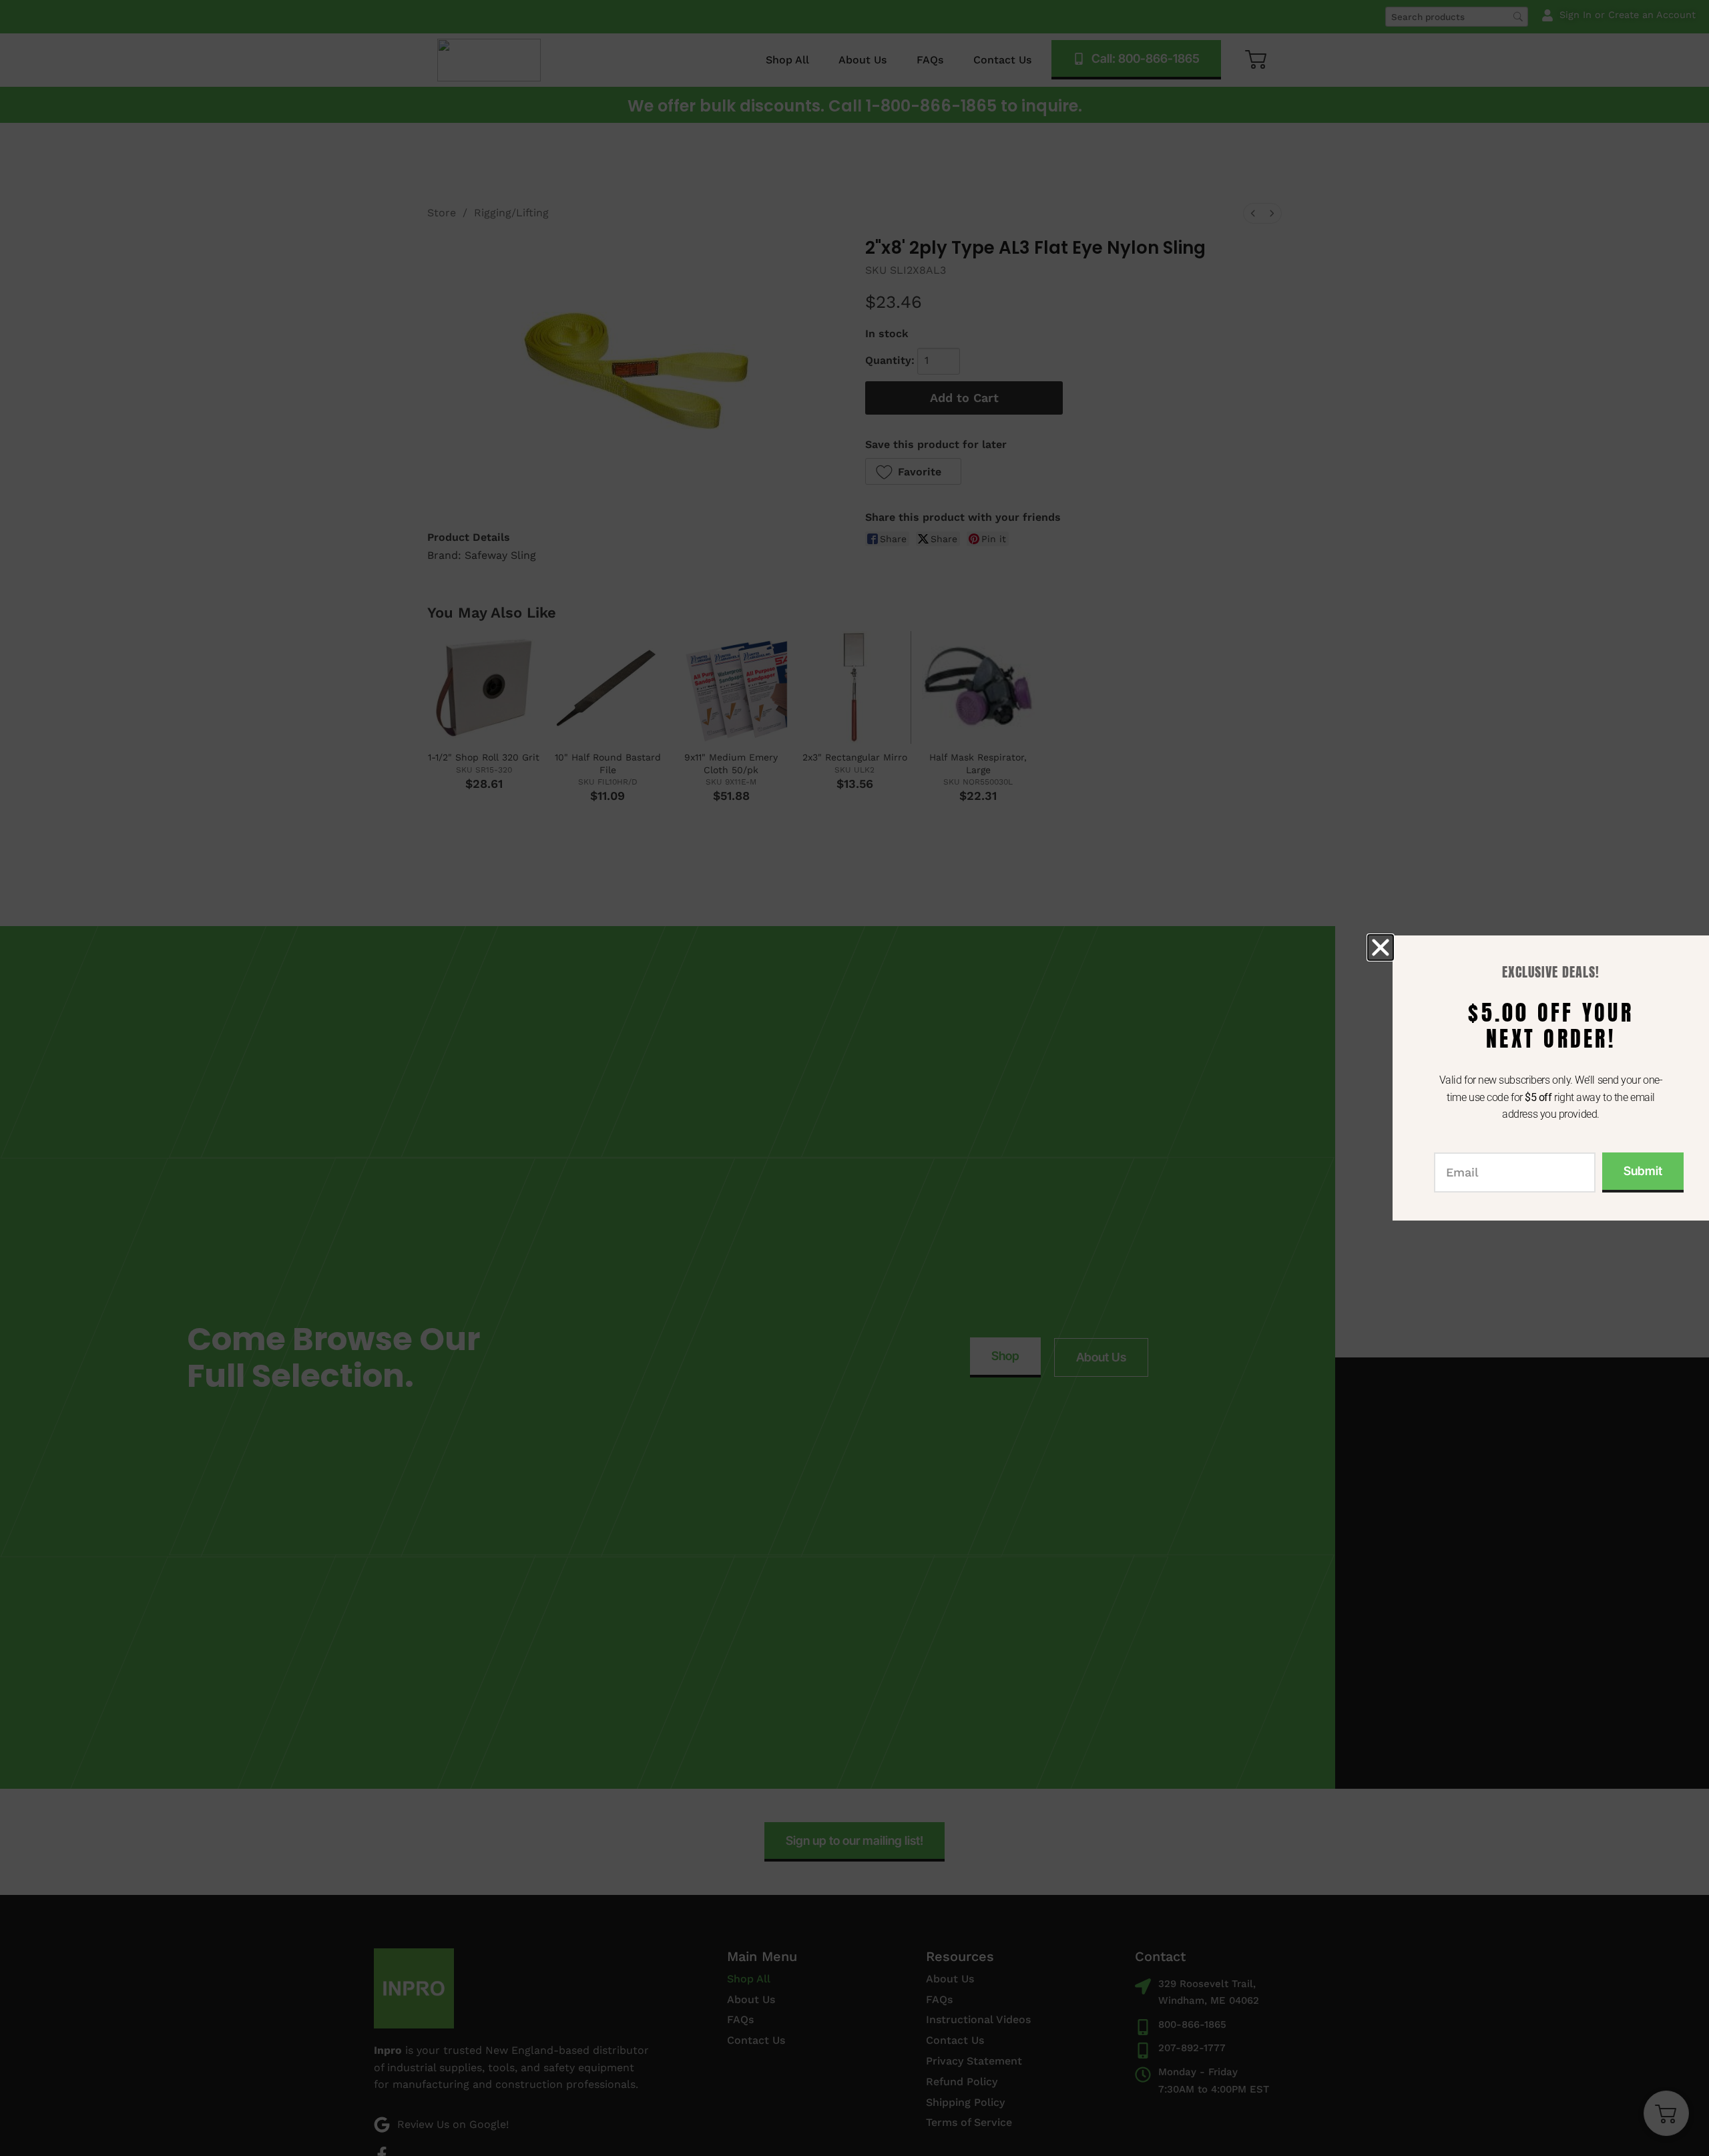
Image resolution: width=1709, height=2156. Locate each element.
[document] (854, 1078)
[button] (1381, 947)
